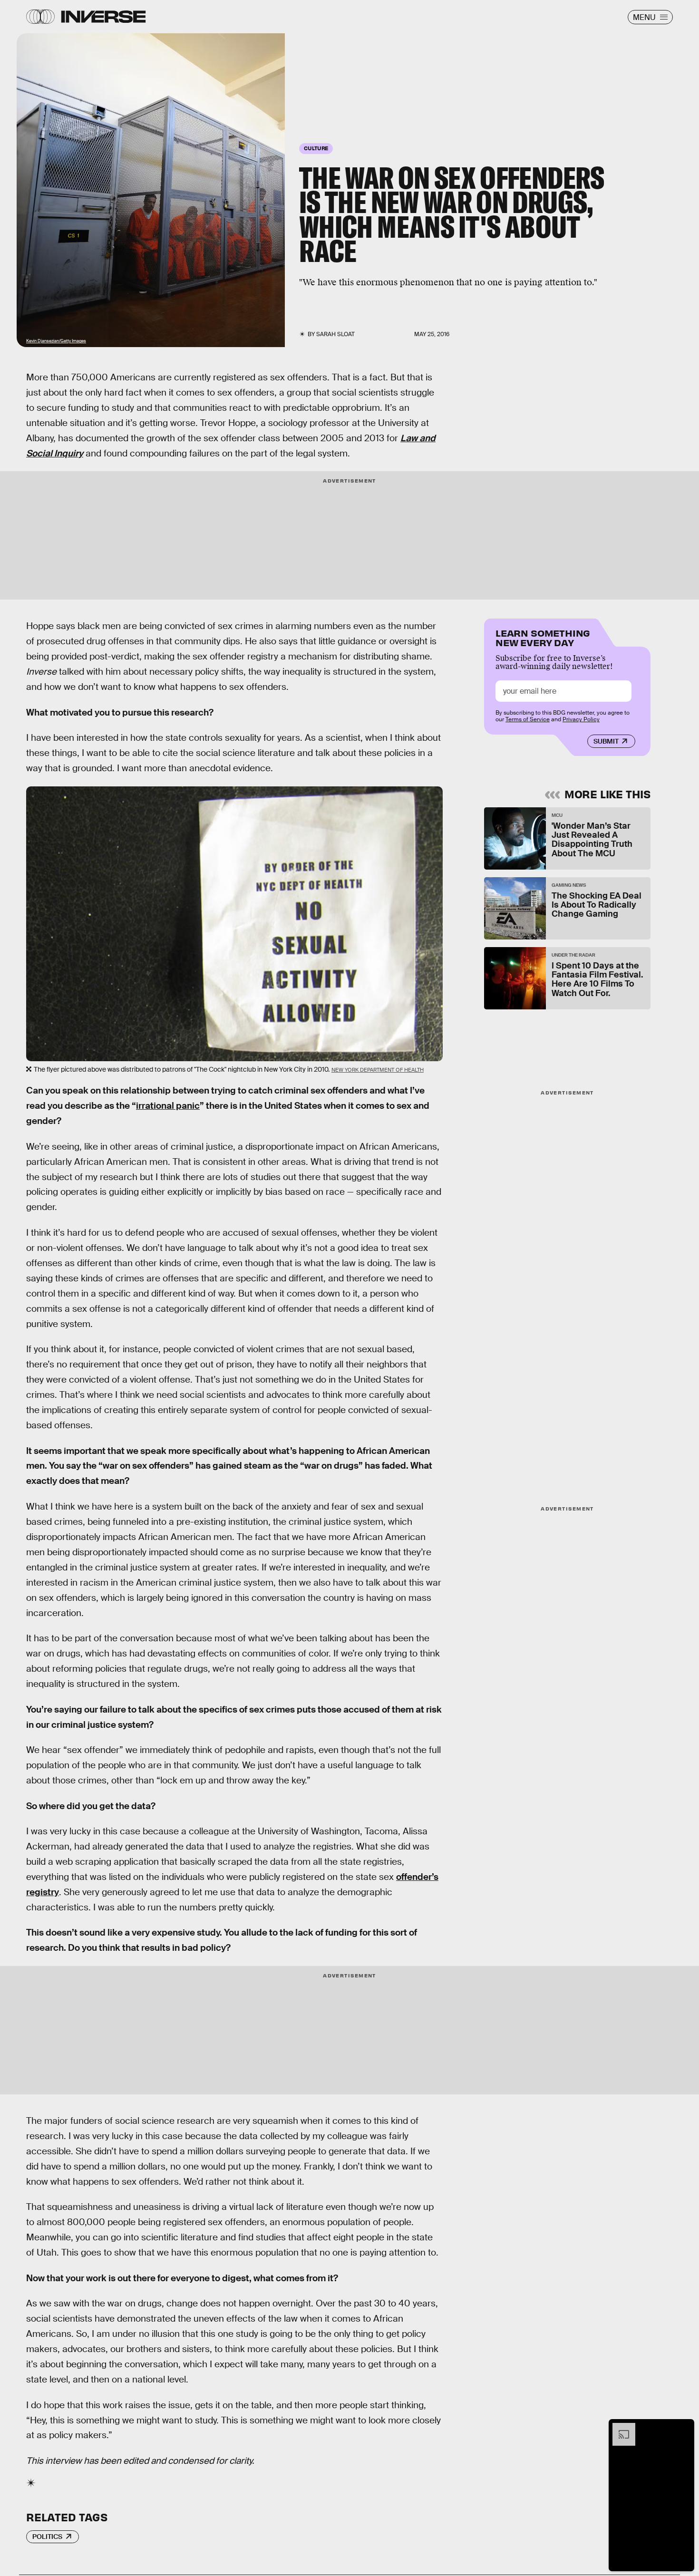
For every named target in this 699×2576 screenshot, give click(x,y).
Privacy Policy (581, 719)
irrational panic (168, 1106)
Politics (47, 2537)
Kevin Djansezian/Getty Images (56, 341)
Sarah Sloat (335, 334)
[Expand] (619, 2428)
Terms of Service (528, 719)
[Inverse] (103, 17)
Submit (606, 741)
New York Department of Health (378, 1070)
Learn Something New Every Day (543, 637)
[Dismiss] (684, 2428)
